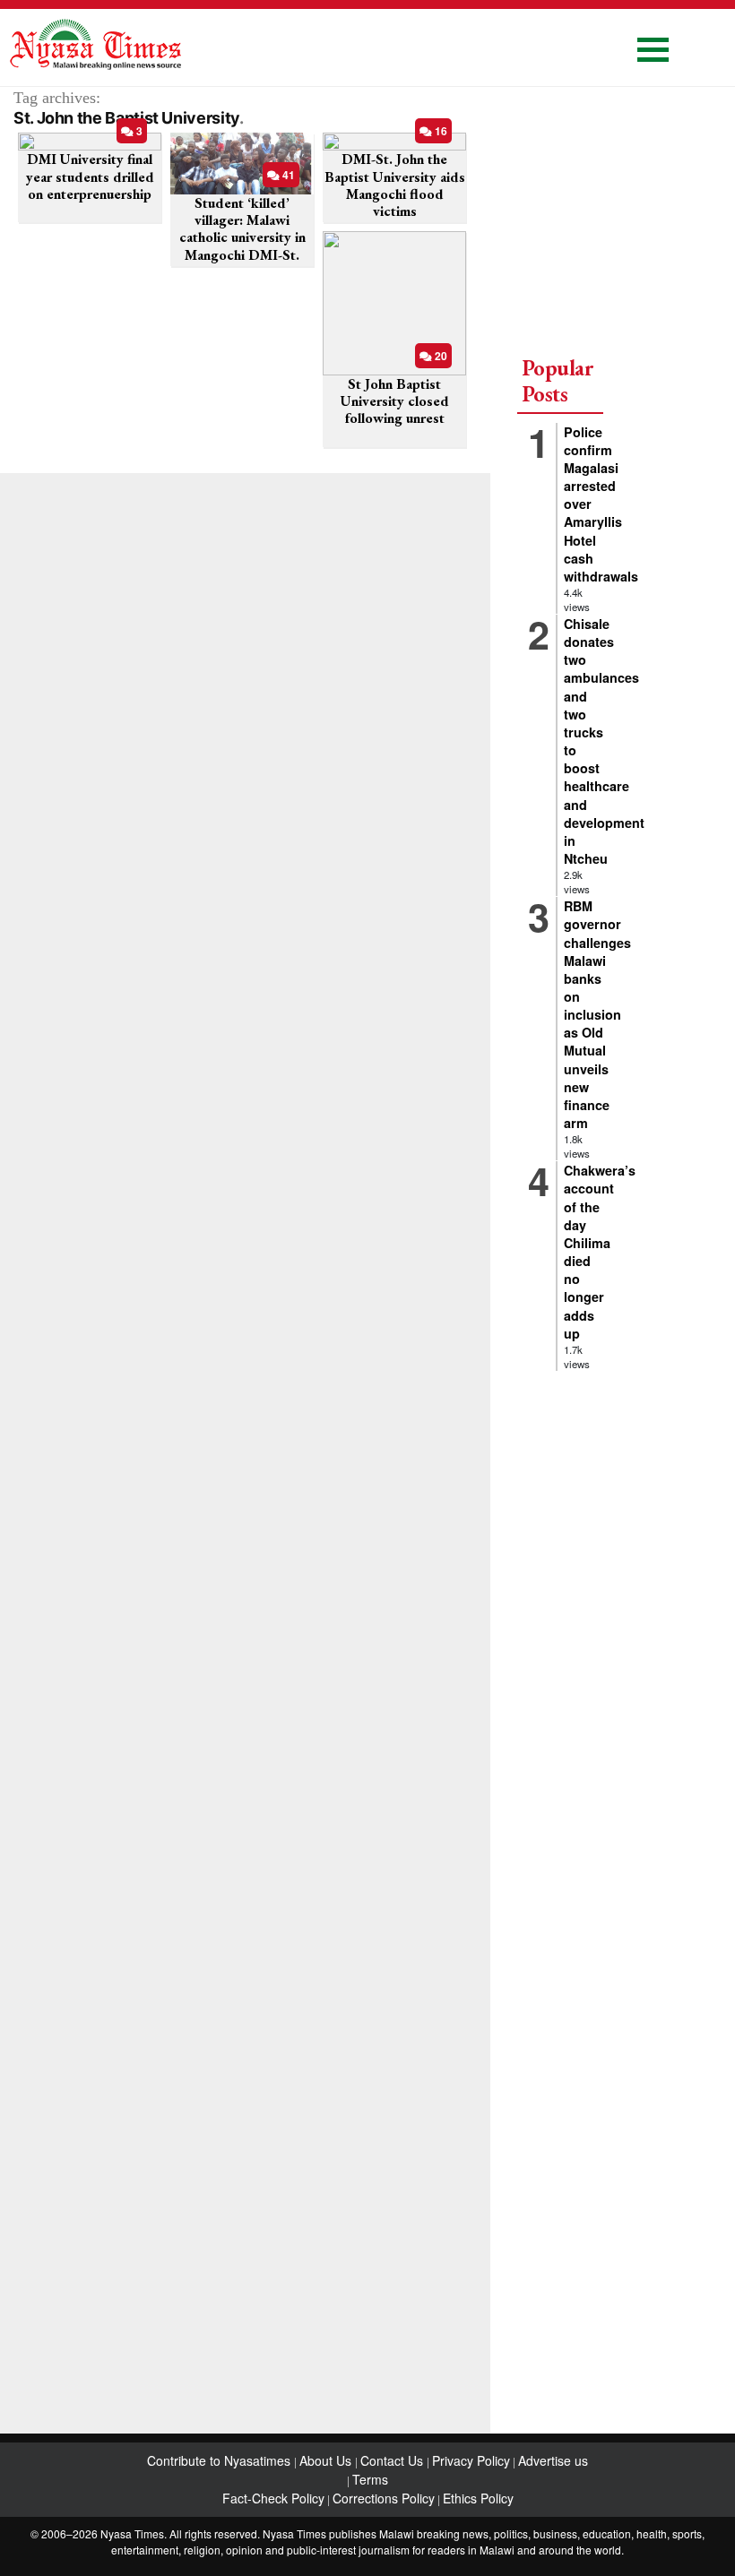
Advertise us (553, 2460)
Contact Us (393, 2460)
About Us (327, 2460)
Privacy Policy (471, 2460)
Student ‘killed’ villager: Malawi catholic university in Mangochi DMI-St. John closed (242, 237)
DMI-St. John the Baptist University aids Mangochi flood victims (395, 185)
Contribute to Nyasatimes (220, 2460)
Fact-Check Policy (273, 2498)
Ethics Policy (478, 2498)
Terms (370, 2479)
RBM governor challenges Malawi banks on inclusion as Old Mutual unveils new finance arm (597, 1014)
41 (287, 175)
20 (440, 356)
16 (440, 131)
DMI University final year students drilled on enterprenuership (90, 176)
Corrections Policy (384, 2498)
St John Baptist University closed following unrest (395, 401)
